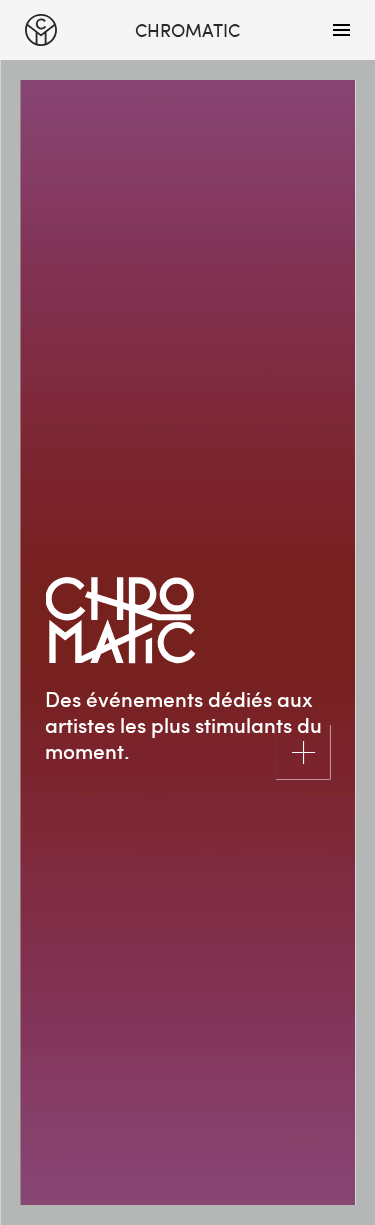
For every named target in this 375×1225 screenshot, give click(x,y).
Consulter (302, 751)
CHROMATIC (41, 30)
